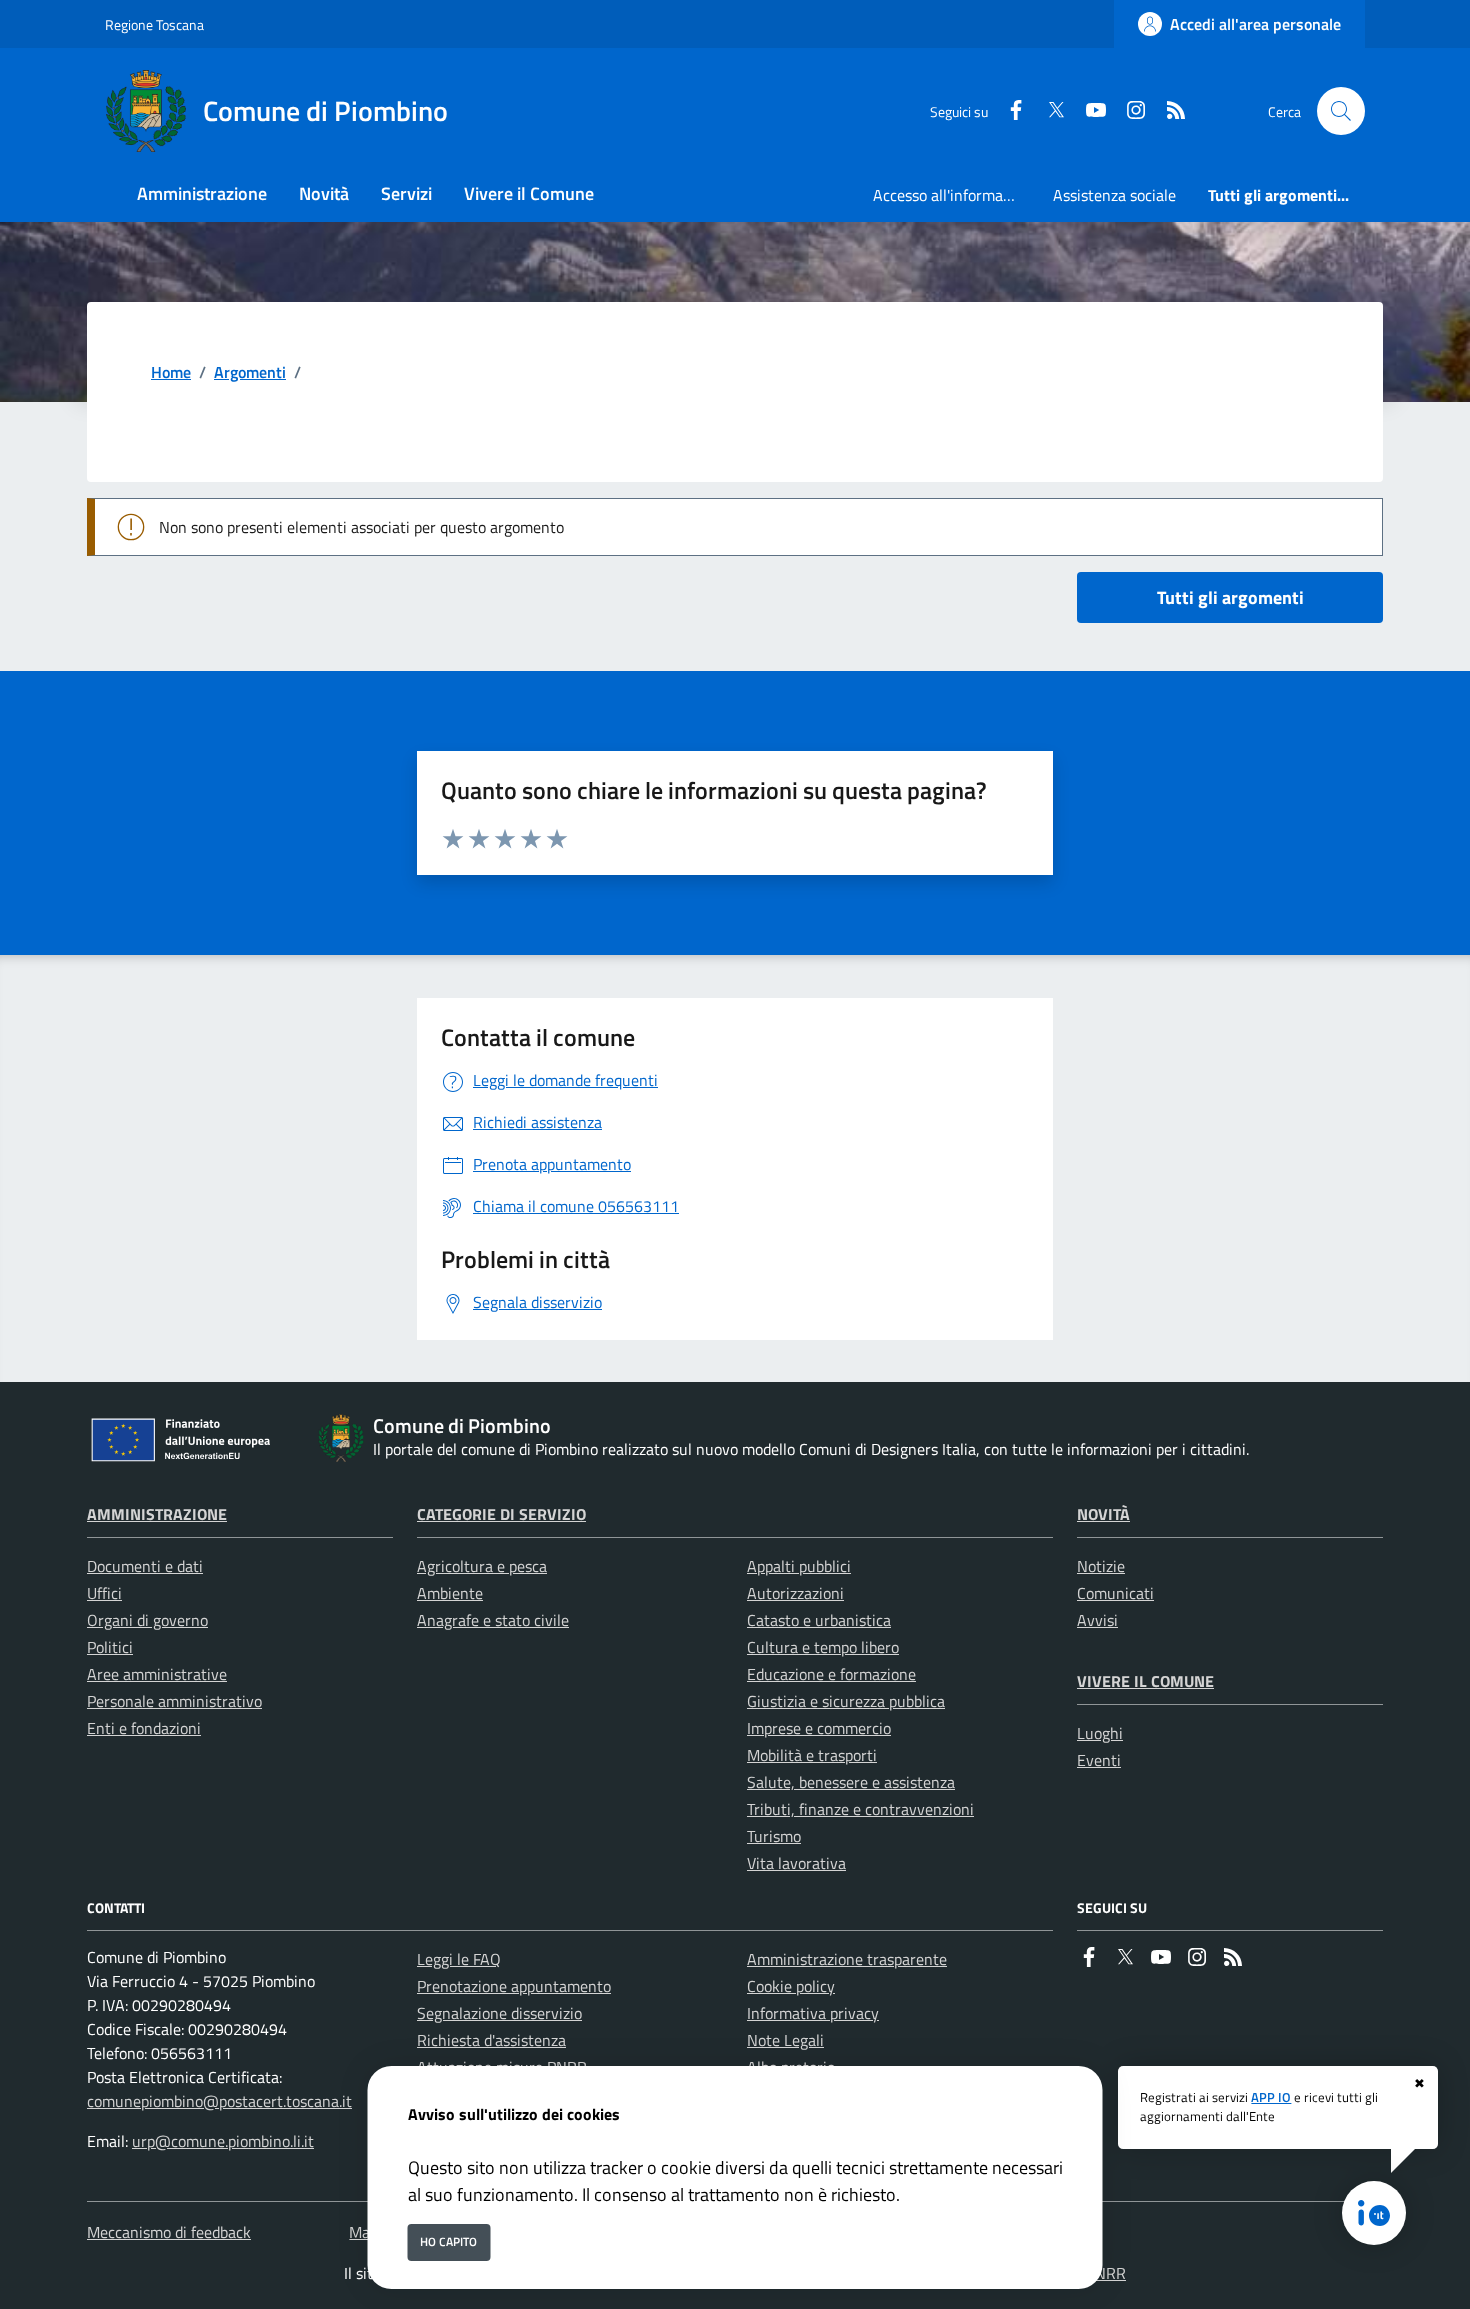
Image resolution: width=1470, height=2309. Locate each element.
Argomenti (250, 372)
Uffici (104, 1593)
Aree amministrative (157, 1674)
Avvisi (1097, 1620)
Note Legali (785, 2040)
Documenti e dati (145, 1566)
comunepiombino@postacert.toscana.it (219, 2101)
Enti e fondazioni (144, 1728)
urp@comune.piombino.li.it (223, 2141)
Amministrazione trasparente (847, 1959)
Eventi (1099, 1760)
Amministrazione (157, 1514)
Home (171, 372)
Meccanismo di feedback (169, 2232)
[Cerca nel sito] (1341, 111)
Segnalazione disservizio (499, 2013)
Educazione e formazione (831, 1674)
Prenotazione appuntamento (514, 1986)
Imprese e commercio (819, 1728)
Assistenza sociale (1114, 195)
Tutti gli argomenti (1230, 597)
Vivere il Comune (1145, 1681)
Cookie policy (791, 1986)
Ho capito (448, 2241)
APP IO (1271, 2097)
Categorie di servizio (501, 1514)
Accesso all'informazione (955, 195)
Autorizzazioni (795, 1593)
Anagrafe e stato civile (493, 1620)
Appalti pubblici (799, 1566)
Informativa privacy (813, 2013)
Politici (110, 1647)
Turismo (774, 1836)
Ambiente (450, 1593)
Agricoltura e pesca (482, 1566)
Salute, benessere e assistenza (851, 1782)
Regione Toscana (154, 24)
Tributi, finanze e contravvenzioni (860, 1809)
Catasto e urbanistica (819, 1620)
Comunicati (1115, 1593)
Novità (1103, 1514)
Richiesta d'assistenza (491, 2040)
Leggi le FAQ (459, 1959)
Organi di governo (147, 1620)
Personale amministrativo (174, 1701)
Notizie (1101, 1566)
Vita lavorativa (796, 1863)
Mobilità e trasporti (812, 1755)
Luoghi (1100, 1733)
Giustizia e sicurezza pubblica (846, 1701)
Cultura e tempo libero (823, 1647)
